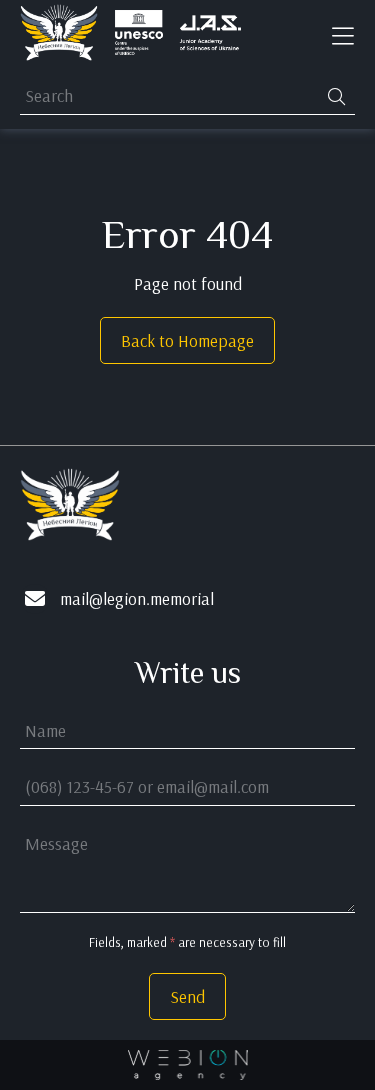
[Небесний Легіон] (70, 505)
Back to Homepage (187, 340)
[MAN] (178, 32)
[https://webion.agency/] (188, 1065)
